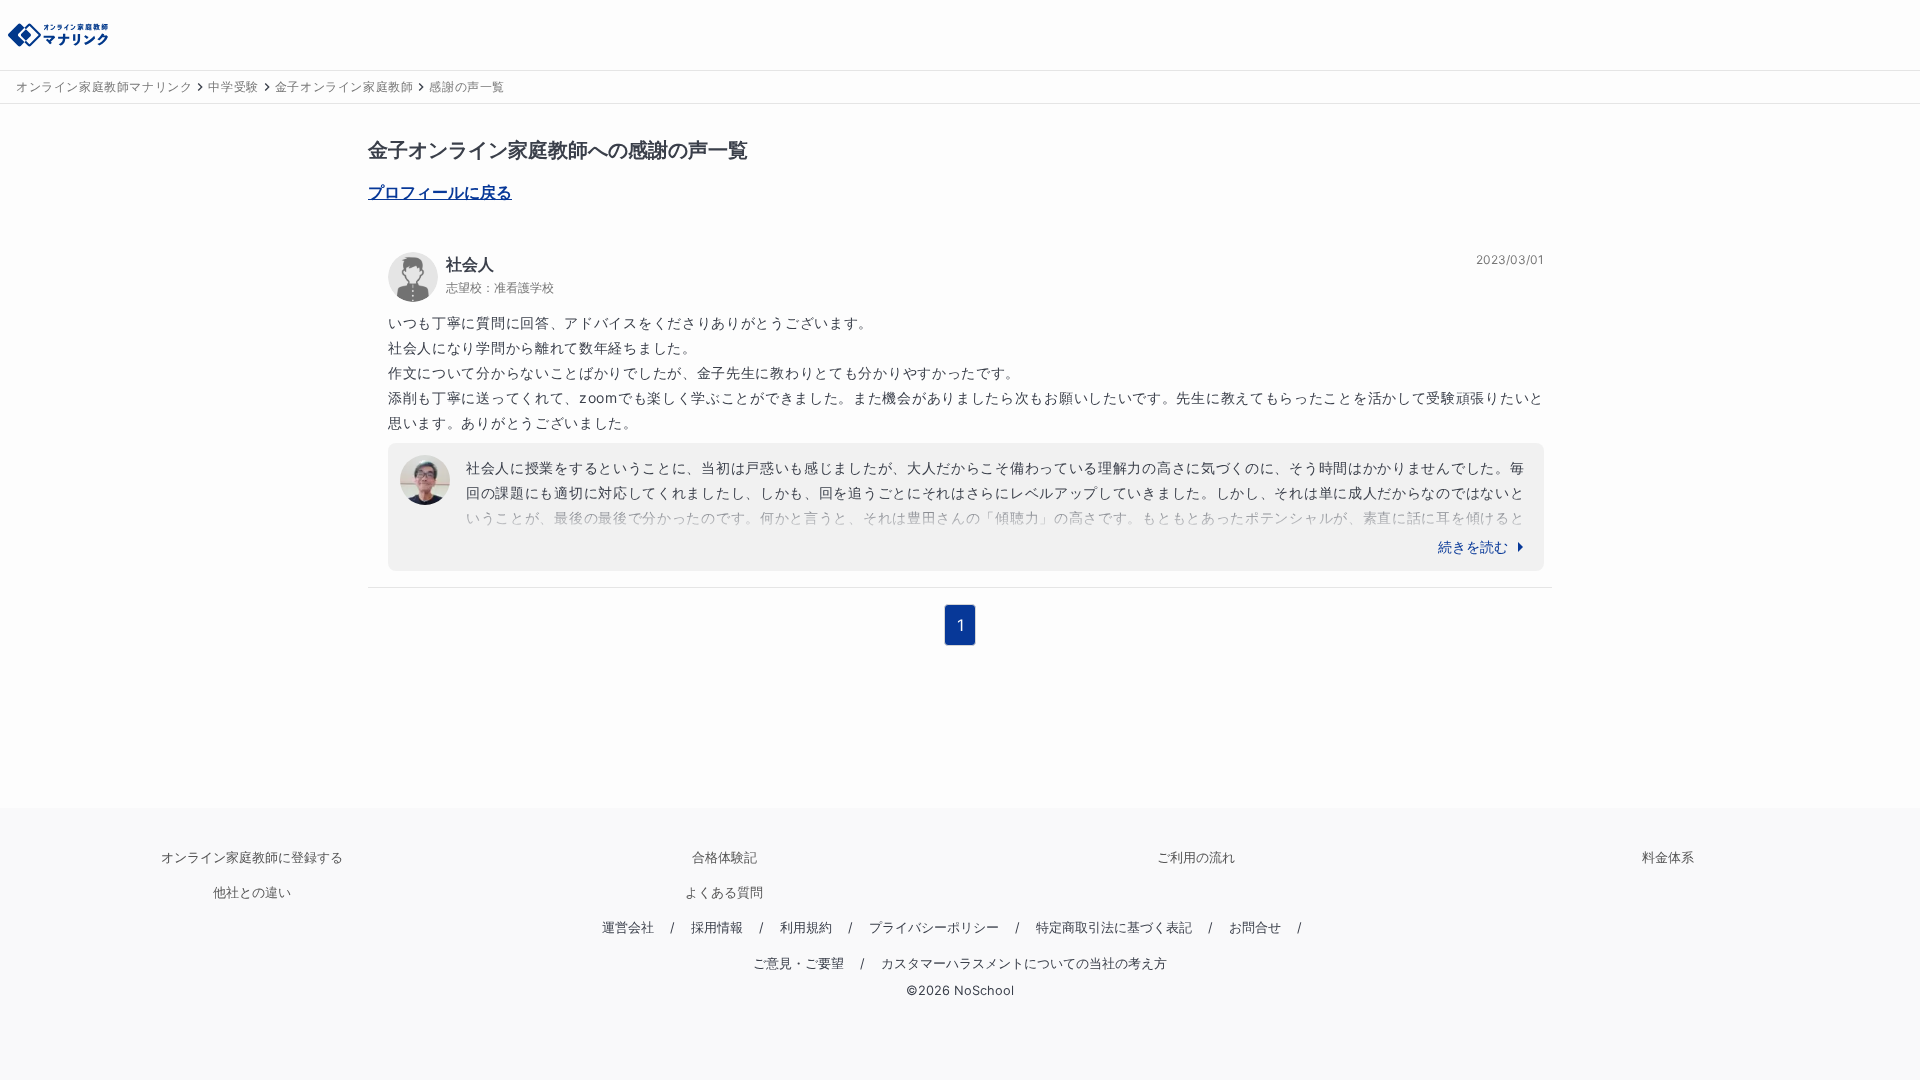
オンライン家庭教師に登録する (252, 857)
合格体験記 (724, 857)
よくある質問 (724, 892)
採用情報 (717, 927)
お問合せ (1255, 927)
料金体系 (1668, 857)
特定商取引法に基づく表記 (1114, 927)
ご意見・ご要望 (798, 963)
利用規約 (806, 927)
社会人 (470, 264)
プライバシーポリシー (934, 927)
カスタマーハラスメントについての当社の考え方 (1024, 963)
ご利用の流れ (1196, 857)
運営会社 (628, 927)
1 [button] (960, 625)
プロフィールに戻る (440, 192)
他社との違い (252, 892)
